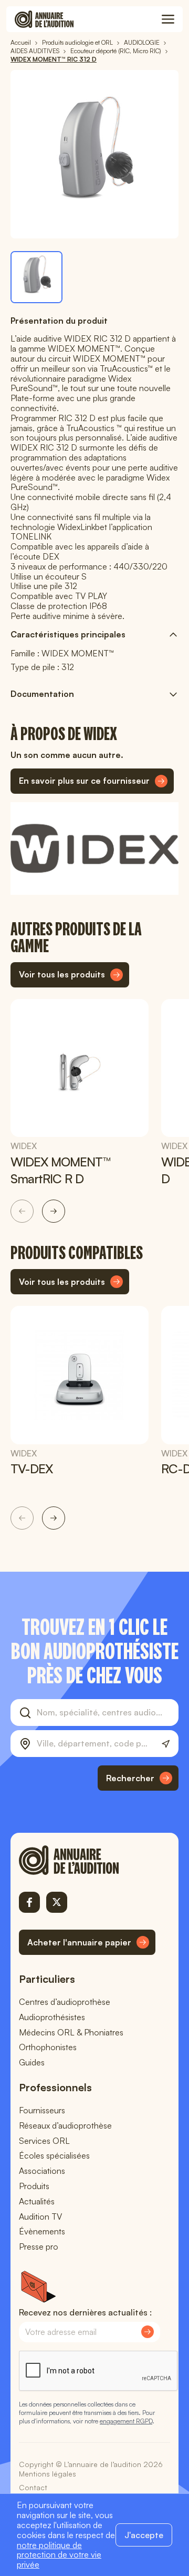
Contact (33, 2487)
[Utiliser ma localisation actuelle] (166, 1744)
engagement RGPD (126, 2421)
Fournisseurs (42, 2110)
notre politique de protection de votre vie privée (59, 2555)
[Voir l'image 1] (36, 277)
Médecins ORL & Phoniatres (71, 2032)
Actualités (37, 2201)
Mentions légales (48, 2474)
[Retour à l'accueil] (87, 1860)
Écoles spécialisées (54, 2155)
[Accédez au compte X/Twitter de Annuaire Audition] (57, 1902)
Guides (32, 2062)
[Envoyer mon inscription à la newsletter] (148, 2332)
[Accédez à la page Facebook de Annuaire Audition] (29, 1902)
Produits (34, 2186)
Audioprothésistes (52, 2017)
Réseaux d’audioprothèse (65, 2125)
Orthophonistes (48, 2047)
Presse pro (39, 2246)
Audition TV (40, 2216)
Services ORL (44, 2141)
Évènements (42, 2231)
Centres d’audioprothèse (65, 2002)
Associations (42, 2171)
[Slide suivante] (54, 1211)
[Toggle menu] (168, 19)
